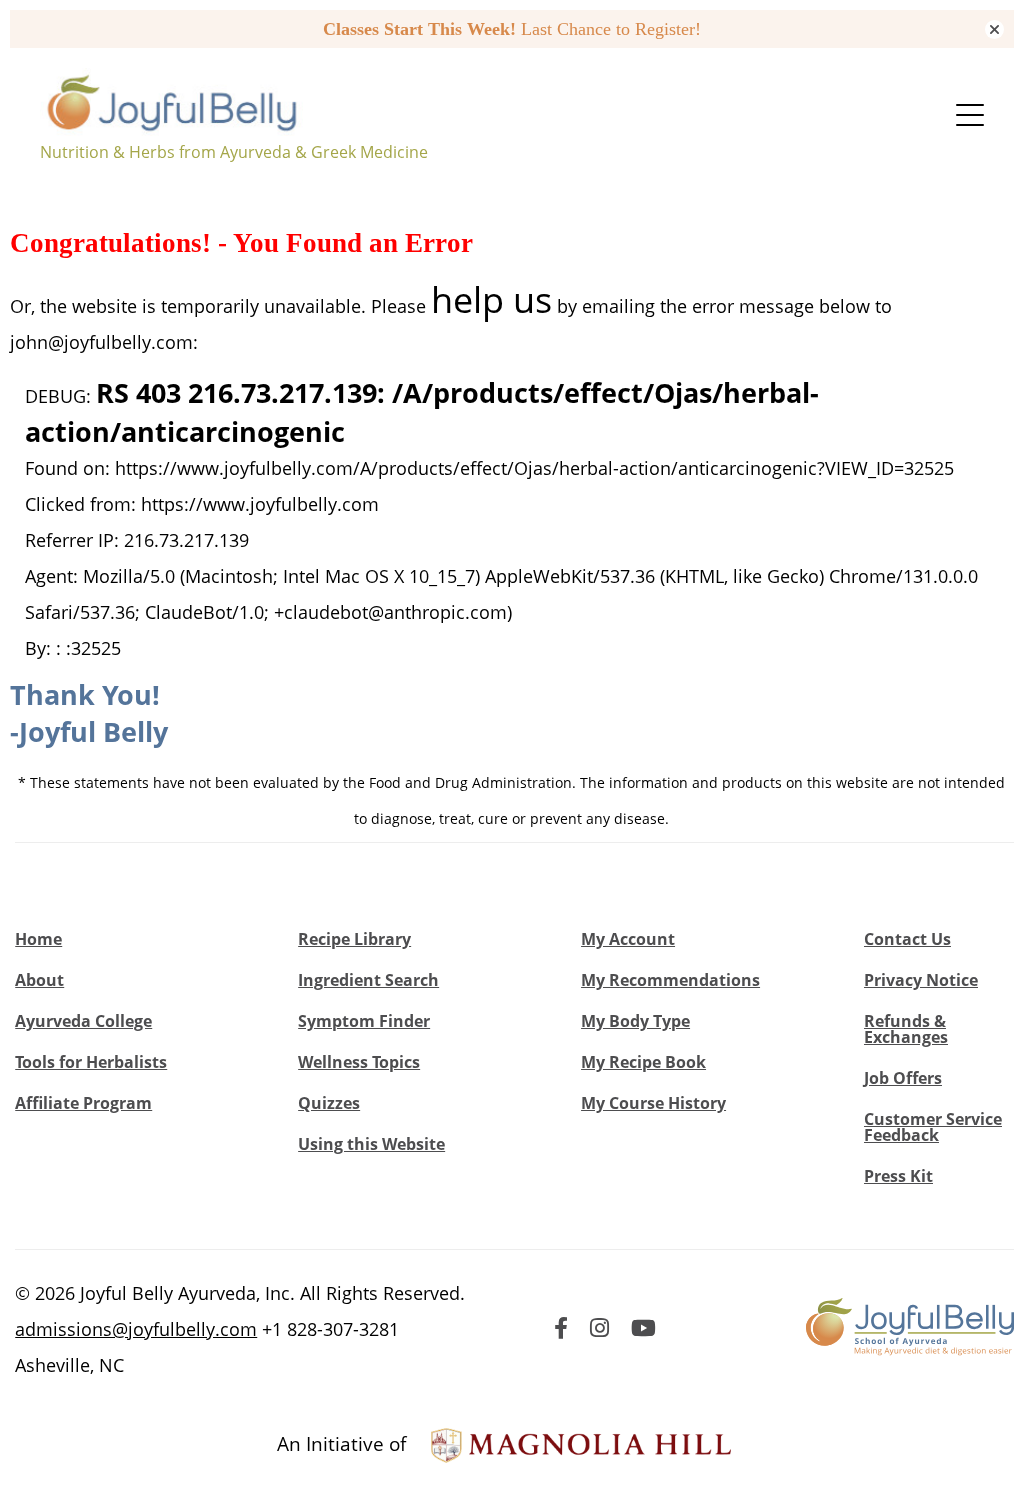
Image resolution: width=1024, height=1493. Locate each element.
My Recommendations (670, 980)
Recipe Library (354, 939)
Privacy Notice (921, 980)
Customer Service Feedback (933, 1127)
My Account (628, 939)
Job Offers (903, 1078)
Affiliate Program (83, 1103)
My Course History (653, 1103)
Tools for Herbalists (91, 1062)
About (39, 980)
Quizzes (329, 1103)
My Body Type (635, 1021)
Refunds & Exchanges (906, 1029)
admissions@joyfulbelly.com (136, 1329)
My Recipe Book (643, 1062)
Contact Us (907, 939)
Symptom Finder (364, 1021)
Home (38, 939)
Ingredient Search (368, 980)
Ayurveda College (83, 1021)
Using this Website (371, 1144)
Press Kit (898, 1176)
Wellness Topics (359, 1062)
